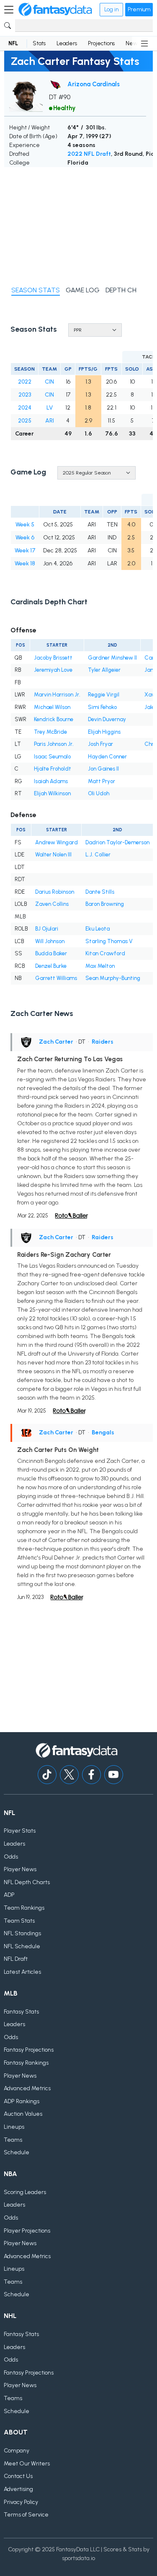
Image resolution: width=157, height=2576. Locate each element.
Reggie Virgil (104, 695)
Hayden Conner (107, 757)
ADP (9, 1895)
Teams (13, 2140)
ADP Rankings (22, 2101)
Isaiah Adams (51, 781)
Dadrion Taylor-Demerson (117, 842)
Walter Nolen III (53, 855)
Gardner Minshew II (112, 658)
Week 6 (25, 538)
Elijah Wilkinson (52, 793)
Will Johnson (50, 941)
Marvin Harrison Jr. (57, 695)
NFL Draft (16, 1959)
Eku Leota (98, 929)
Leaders (67, 43)
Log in (111, 9)
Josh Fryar (100, 744)
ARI (50, 421)
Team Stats (19, 1921)
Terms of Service (26, 2515)
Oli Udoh (99, 793)
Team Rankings (24, 1908)
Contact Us (18, 2476)
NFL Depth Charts (27, 1882)
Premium (139, 9)
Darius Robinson (55, 892)
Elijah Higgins (104, 732)
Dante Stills (100, 892)
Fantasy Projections (29, 2050)
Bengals (103, 1432)
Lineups (14, 2127)
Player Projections (27, 2231)
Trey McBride (50, 732)
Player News (20, 1869)
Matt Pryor (102, 781)
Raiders (103, 1042)
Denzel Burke (51, 966)
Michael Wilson (52, 707)
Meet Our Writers (27, 2464)
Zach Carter (56, 1042)
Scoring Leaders (25, 2192)
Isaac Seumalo (52, 757)
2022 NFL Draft (89, 154)
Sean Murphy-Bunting (113, 978)
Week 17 (25, 551)
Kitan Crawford (105, 953)
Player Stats (20, 1831)
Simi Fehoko (102, 707)
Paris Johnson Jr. (54, 744)
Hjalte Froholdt (53, 769)
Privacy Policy (21, 2502)
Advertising (18, 2489)
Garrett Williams (56, 978)
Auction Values (23, 2114)
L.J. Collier (98, 855)
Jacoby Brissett (53, 658)
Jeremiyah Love (53, 670)
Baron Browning (105, 904)
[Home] (55, 10)
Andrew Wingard (57, 842)
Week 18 (25, 563)
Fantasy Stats (21, 2012)
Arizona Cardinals (94, 84)
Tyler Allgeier (104, 670)
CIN (49, 382)
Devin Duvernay (107, 719)
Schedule (17, 2152)
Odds (11, 1857)
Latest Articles (22, 1972)
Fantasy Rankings (26, 2063)
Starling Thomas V (109, 941)
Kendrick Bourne (54, 719)
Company (17, 2451)
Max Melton (100, 966)
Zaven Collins (52, 904)
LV (50, 408)
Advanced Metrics (27, 2088)
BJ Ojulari (47, 929)
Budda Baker (51, 953)
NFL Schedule (22, 1946)
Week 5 (25, 525)
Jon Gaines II (103, 769)
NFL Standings (22, 1933)
